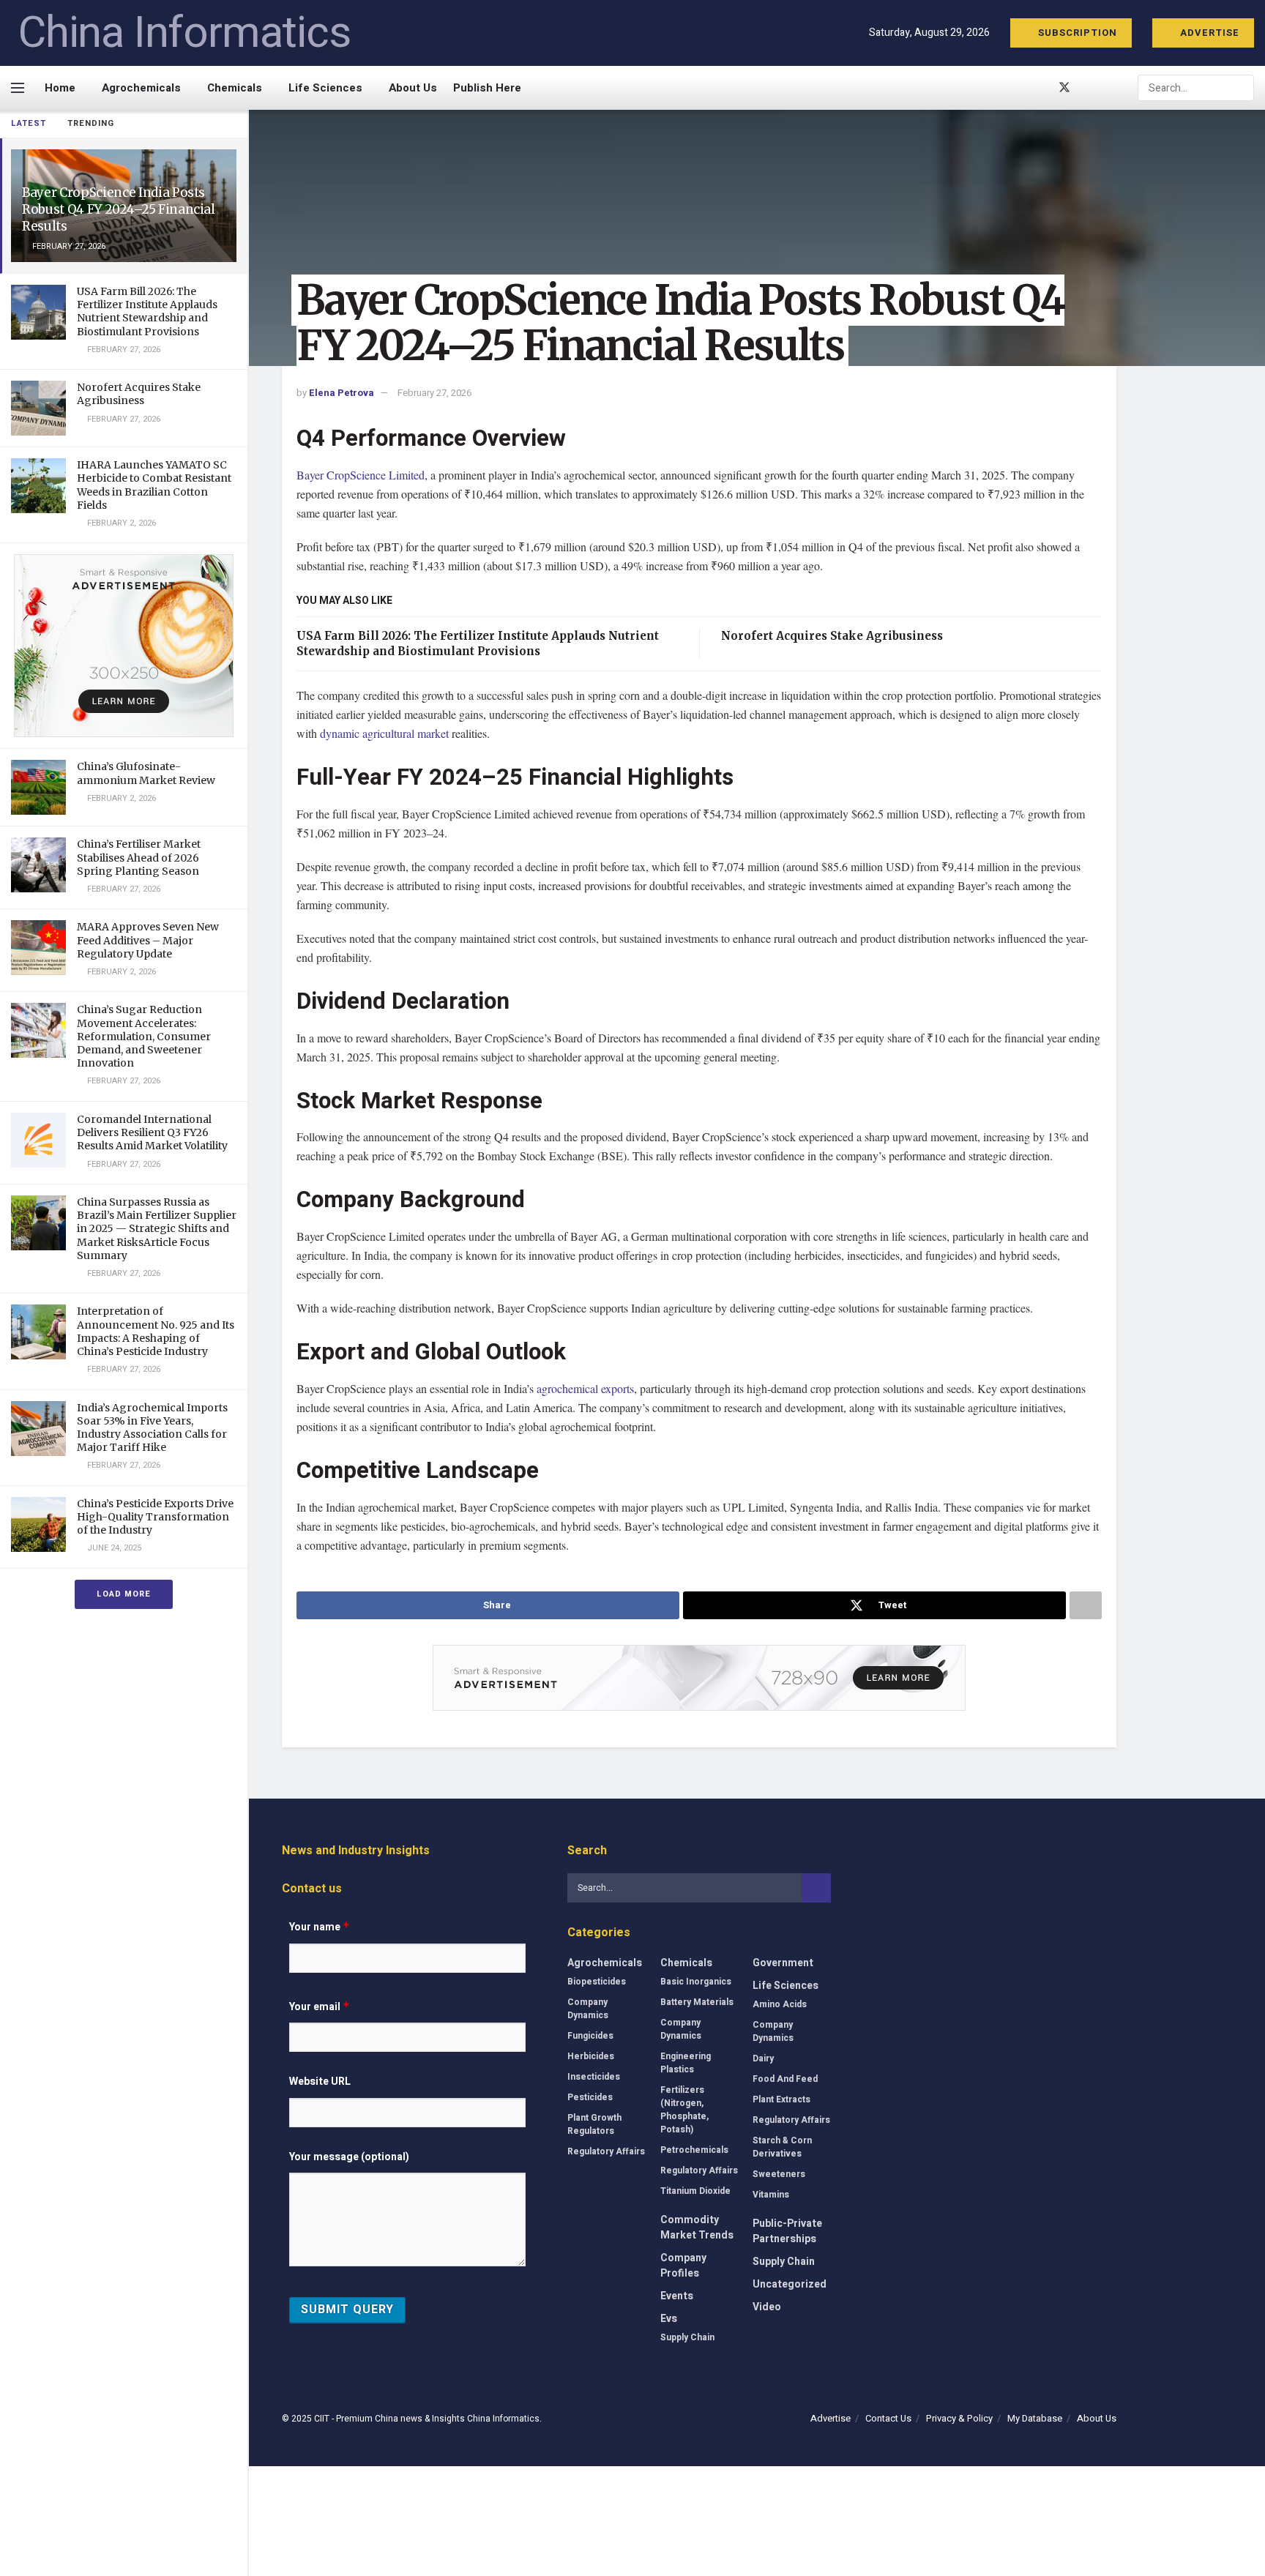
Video (767, 2307)
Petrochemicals (694, 2150)
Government (783, 1963)
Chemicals (235, 88)
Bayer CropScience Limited (361, 475)
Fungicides (590, 2036)
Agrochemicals (141, 88)
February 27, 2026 (434, 393)
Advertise (1208, 33)
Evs (669, 2319)
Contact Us (888, 2418)
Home (60, 88)
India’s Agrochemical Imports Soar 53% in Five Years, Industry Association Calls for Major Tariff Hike (152, 1428)
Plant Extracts (781, 2099)
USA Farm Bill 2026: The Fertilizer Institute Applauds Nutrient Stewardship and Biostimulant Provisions (147, 311)
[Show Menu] (18, 88)
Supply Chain (687, 2337)
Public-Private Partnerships (787, 2231)
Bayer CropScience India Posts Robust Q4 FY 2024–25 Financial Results (119, 209)
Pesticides (590, 2097)
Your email (320, 2007)
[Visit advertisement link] (124, 646)
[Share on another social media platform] (1086, 1605)
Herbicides (591, 2056)
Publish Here (487, 88)
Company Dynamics (588, 2009)
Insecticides (594, 2077)
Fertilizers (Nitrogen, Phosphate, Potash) (684, 2110)
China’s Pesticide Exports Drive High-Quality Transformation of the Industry (155, 1517)
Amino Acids (780, 2004)
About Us (413, 88)
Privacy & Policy (959, 2418)
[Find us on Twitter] (1064, 88)
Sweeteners (779, 2174)
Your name (320, 1927)
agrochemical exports (585, 1388)
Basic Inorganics (696, 1982)
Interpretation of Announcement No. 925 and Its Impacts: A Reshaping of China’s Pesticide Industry (156, 1331)
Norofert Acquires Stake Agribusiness (139, 394)
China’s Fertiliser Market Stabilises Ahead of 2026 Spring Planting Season (139, 857)
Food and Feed (785, 2079)
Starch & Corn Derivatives (782, 2147)
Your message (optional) (349, 2157)
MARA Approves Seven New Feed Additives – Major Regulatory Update (148, 940)
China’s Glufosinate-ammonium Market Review (146, 773)
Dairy (763, 2058)
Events (677, 2296)
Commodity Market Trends (697, 2228)
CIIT (322, 2419)
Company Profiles (683, 2266)
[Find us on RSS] (1113, 88)
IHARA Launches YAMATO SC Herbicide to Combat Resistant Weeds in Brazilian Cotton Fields (154, 485)
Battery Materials (697, 2002)
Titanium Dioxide (695, 2191)
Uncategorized (790, 2284)
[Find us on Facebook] (1040, 88)
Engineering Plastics (686, 2063)
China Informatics (184, 33)
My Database (1035, 2418)
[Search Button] (1242, 88)
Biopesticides (597, 1982)
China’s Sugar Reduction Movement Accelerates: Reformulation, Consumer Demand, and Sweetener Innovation (144, 1036)
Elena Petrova (342, 393)
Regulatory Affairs (606, 2151)
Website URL (320, 2082)
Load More (124, 1594)
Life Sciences (325, 88)
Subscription (1076, 33)
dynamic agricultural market (384, 733)
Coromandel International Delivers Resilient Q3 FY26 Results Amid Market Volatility (152, 1132)
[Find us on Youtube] (1089, 88)
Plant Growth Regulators (594, 2124)
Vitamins (771, 2195)
